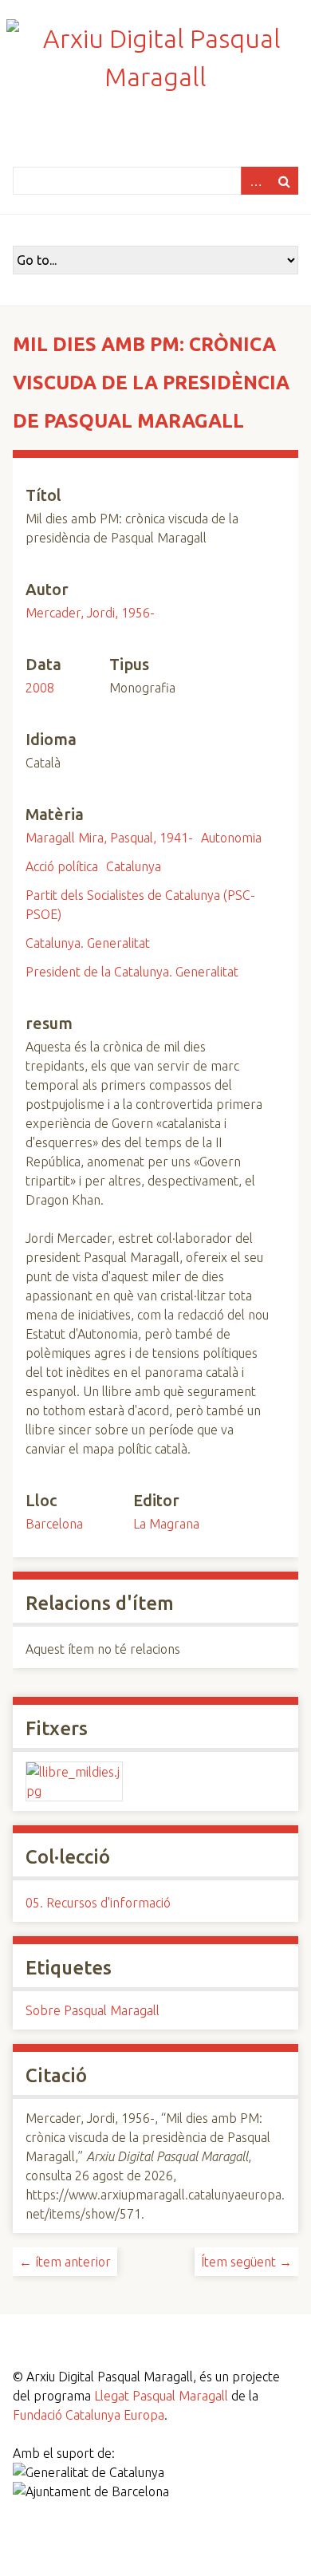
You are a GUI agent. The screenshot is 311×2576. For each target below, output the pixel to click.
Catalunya (134, 866)
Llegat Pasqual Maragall (161, 2396)
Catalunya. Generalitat (88, 943)
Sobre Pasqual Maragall (93, 2010)
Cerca (284, 181)
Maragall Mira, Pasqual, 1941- (109, 838)
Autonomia (231, 838)
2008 (40, 688)
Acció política (62, 866)
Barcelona (54, 1524)
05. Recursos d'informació (98, 1903)
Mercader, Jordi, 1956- (90, 613)
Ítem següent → (246, 2262)
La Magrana (166, 1524)
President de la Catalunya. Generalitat (132, 972)
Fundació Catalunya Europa (89, 2415)
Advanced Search (255, 181)
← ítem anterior (65, 2262)
